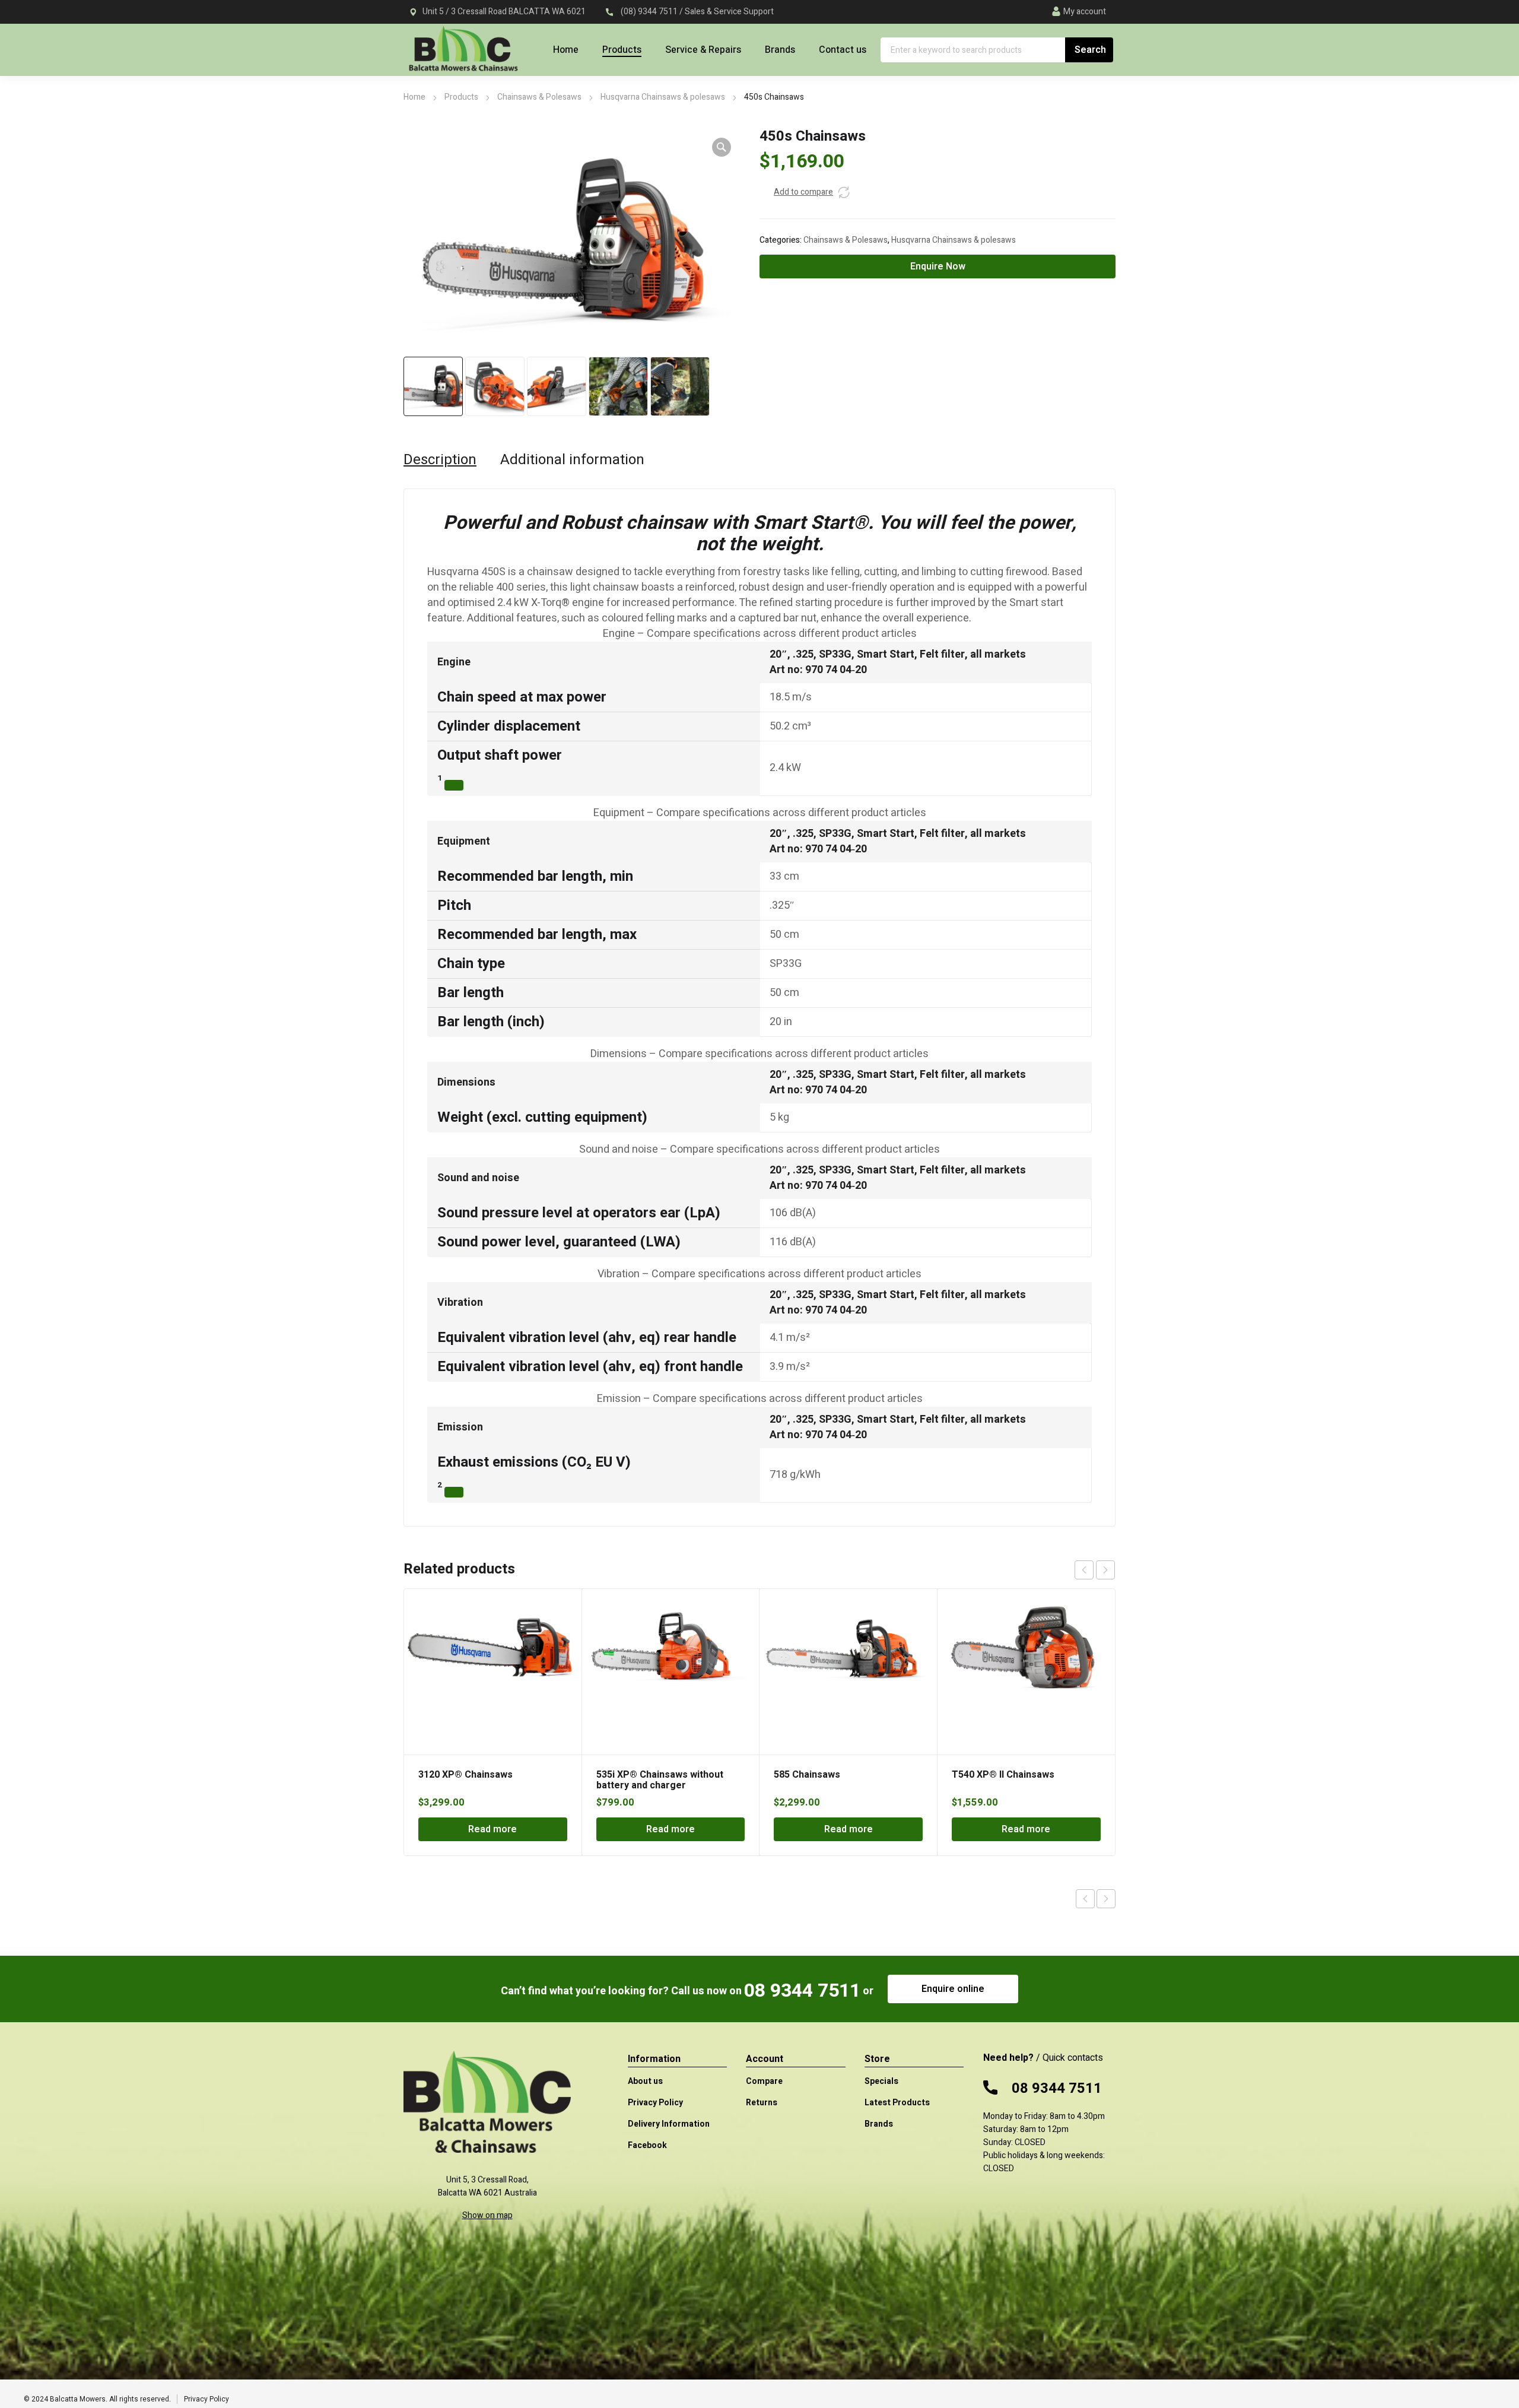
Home (414, 97)
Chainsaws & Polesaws (539, 97)
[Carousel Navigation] (1095, 1570)
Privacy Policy (206, 2399)
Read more (492, 1829)
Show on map (487, 2215)
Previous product (1085, 1899)
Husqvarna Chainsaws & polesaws (663, 97)
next (1105, 1570)
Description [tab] (440, 460)
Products (461, 97)
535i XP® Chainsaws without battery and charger (660, 1780)
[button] (722, 147)
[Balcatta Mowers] (463, 55)
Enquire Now (938, 267)
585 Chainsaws (807, 1775)
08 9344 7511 (802, 1990)
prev (1084, 1570)
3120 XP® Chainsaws (465, 1775)
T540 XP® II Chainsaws (1003, 1775)
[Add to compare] (844, 192)
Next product (1106, 1899)
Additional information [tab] (572, 460)
